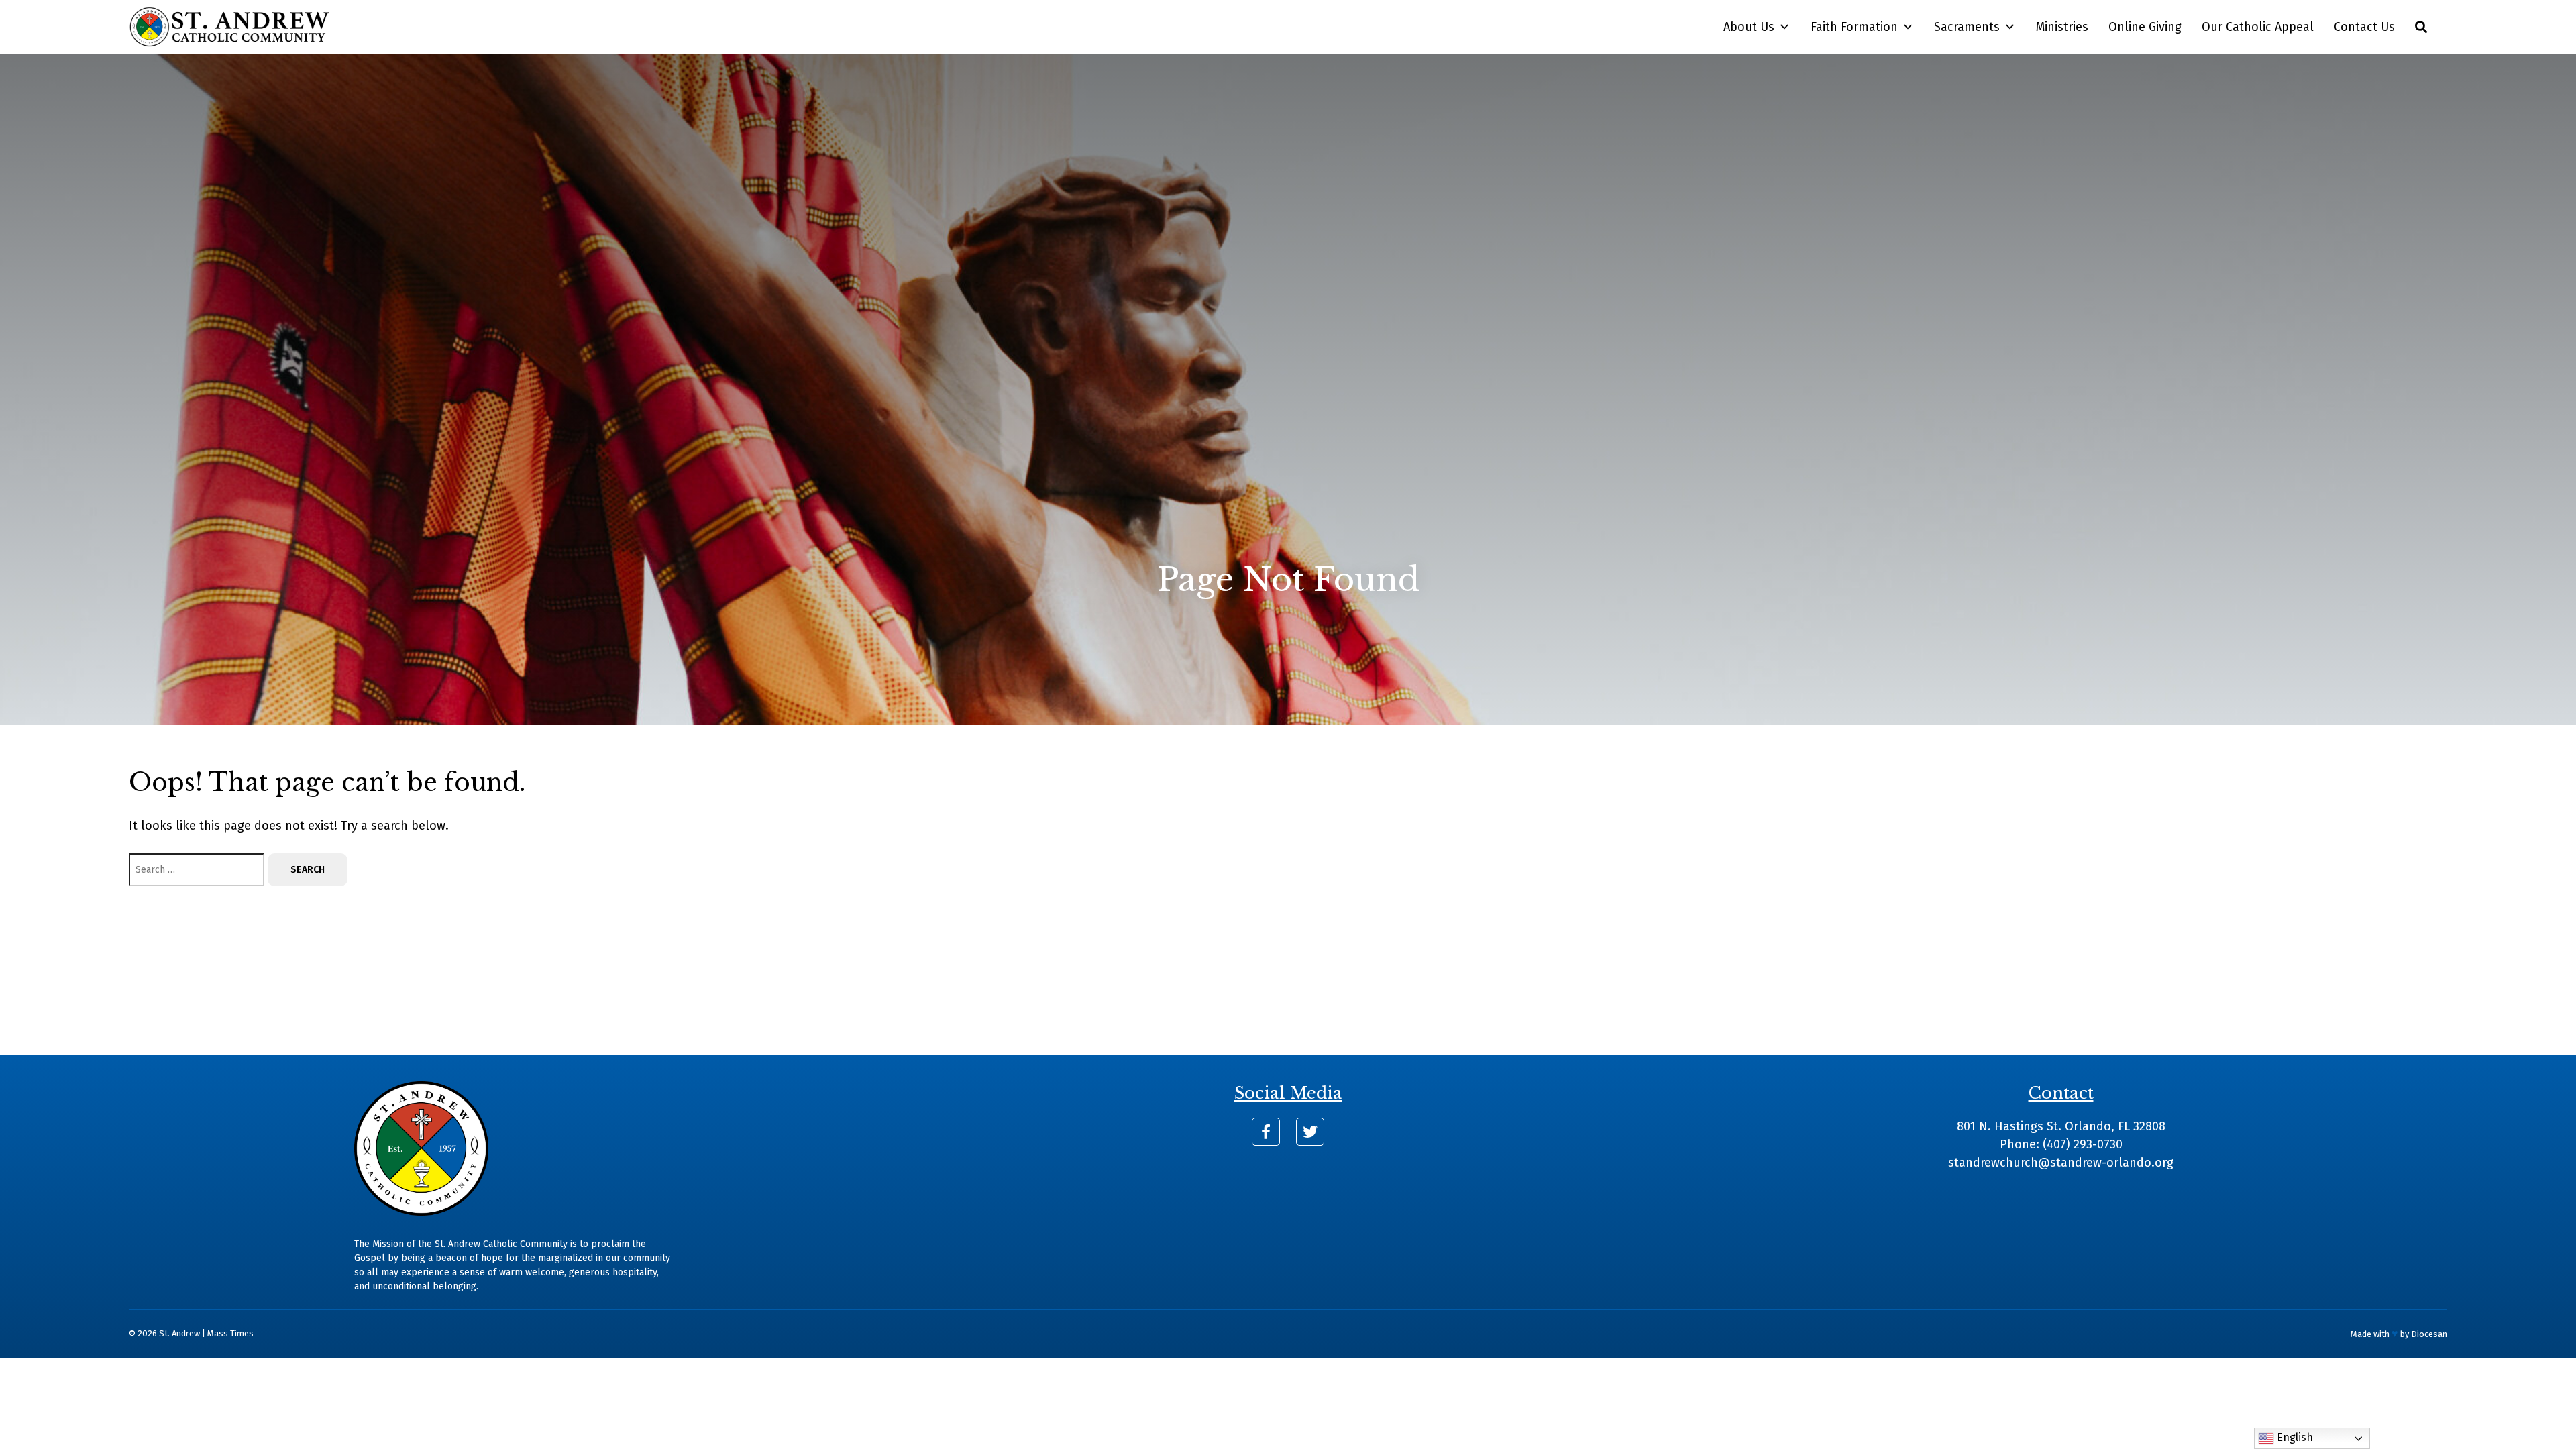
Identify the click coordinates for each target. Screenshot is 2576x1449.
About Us (1749, 27)
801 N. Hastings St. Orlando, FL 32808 (2061, 1126)
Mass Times (230, 1333)
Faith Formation (1854, 27)
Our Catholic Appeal (2258, 27)
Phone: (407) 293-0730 (2061, 1144)
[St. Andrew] (229, 27)
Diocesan (2429, 1334)
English (2294, 1437)
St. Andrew (179, 1333)
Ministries (2062, 27)
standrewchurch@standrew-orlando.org (2061, 1163)
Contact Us (2364, 27)
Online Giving (2145, 27)
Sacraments (1967, 27)
